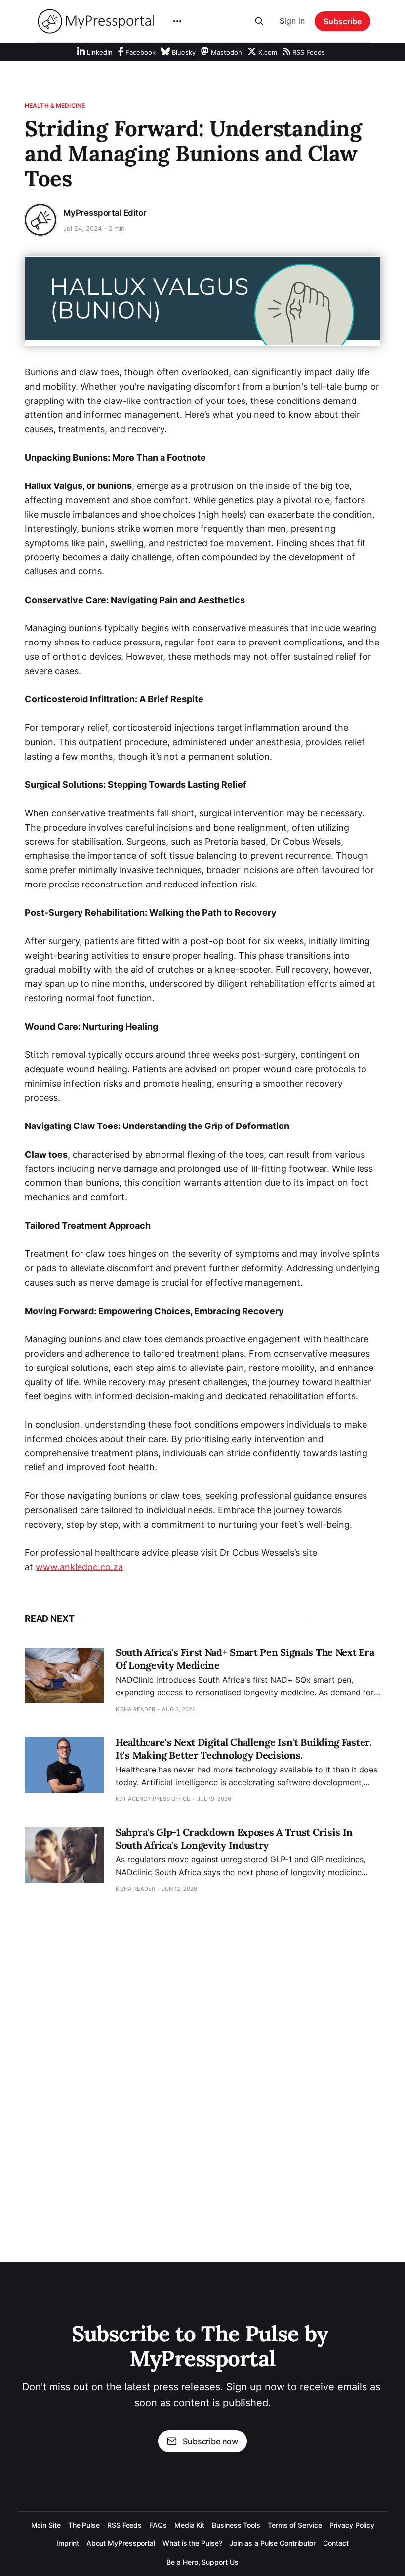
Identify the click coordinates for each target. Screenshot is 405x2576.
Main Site (46, 2525)
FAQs (158, 2525)
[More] (177, 21)
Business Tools (236, 2525)
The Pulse (84, 2525)
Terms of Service (295, 2525)
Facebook (140, 52)
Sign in (292, 21)
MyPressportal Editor (105, 213)
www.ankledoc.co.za (79, 1567)
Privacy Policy (352, 2525)
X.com (267, 52)
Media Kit (189, 2525)
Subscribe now (210, 2441)
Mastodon (225, 52)
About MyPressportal (121, 2543)
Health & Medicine (55, 105)
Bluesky (183, 52)
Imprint (67, 2543)
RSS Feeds (308, 52)
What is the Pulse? (192, 2543)
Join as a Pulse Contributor (273, 2543)
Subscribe (343, 21)
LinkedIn (99, 52)
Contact (336, 2543)
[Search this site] (259, 21)
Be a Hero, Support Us (202, 2562)
